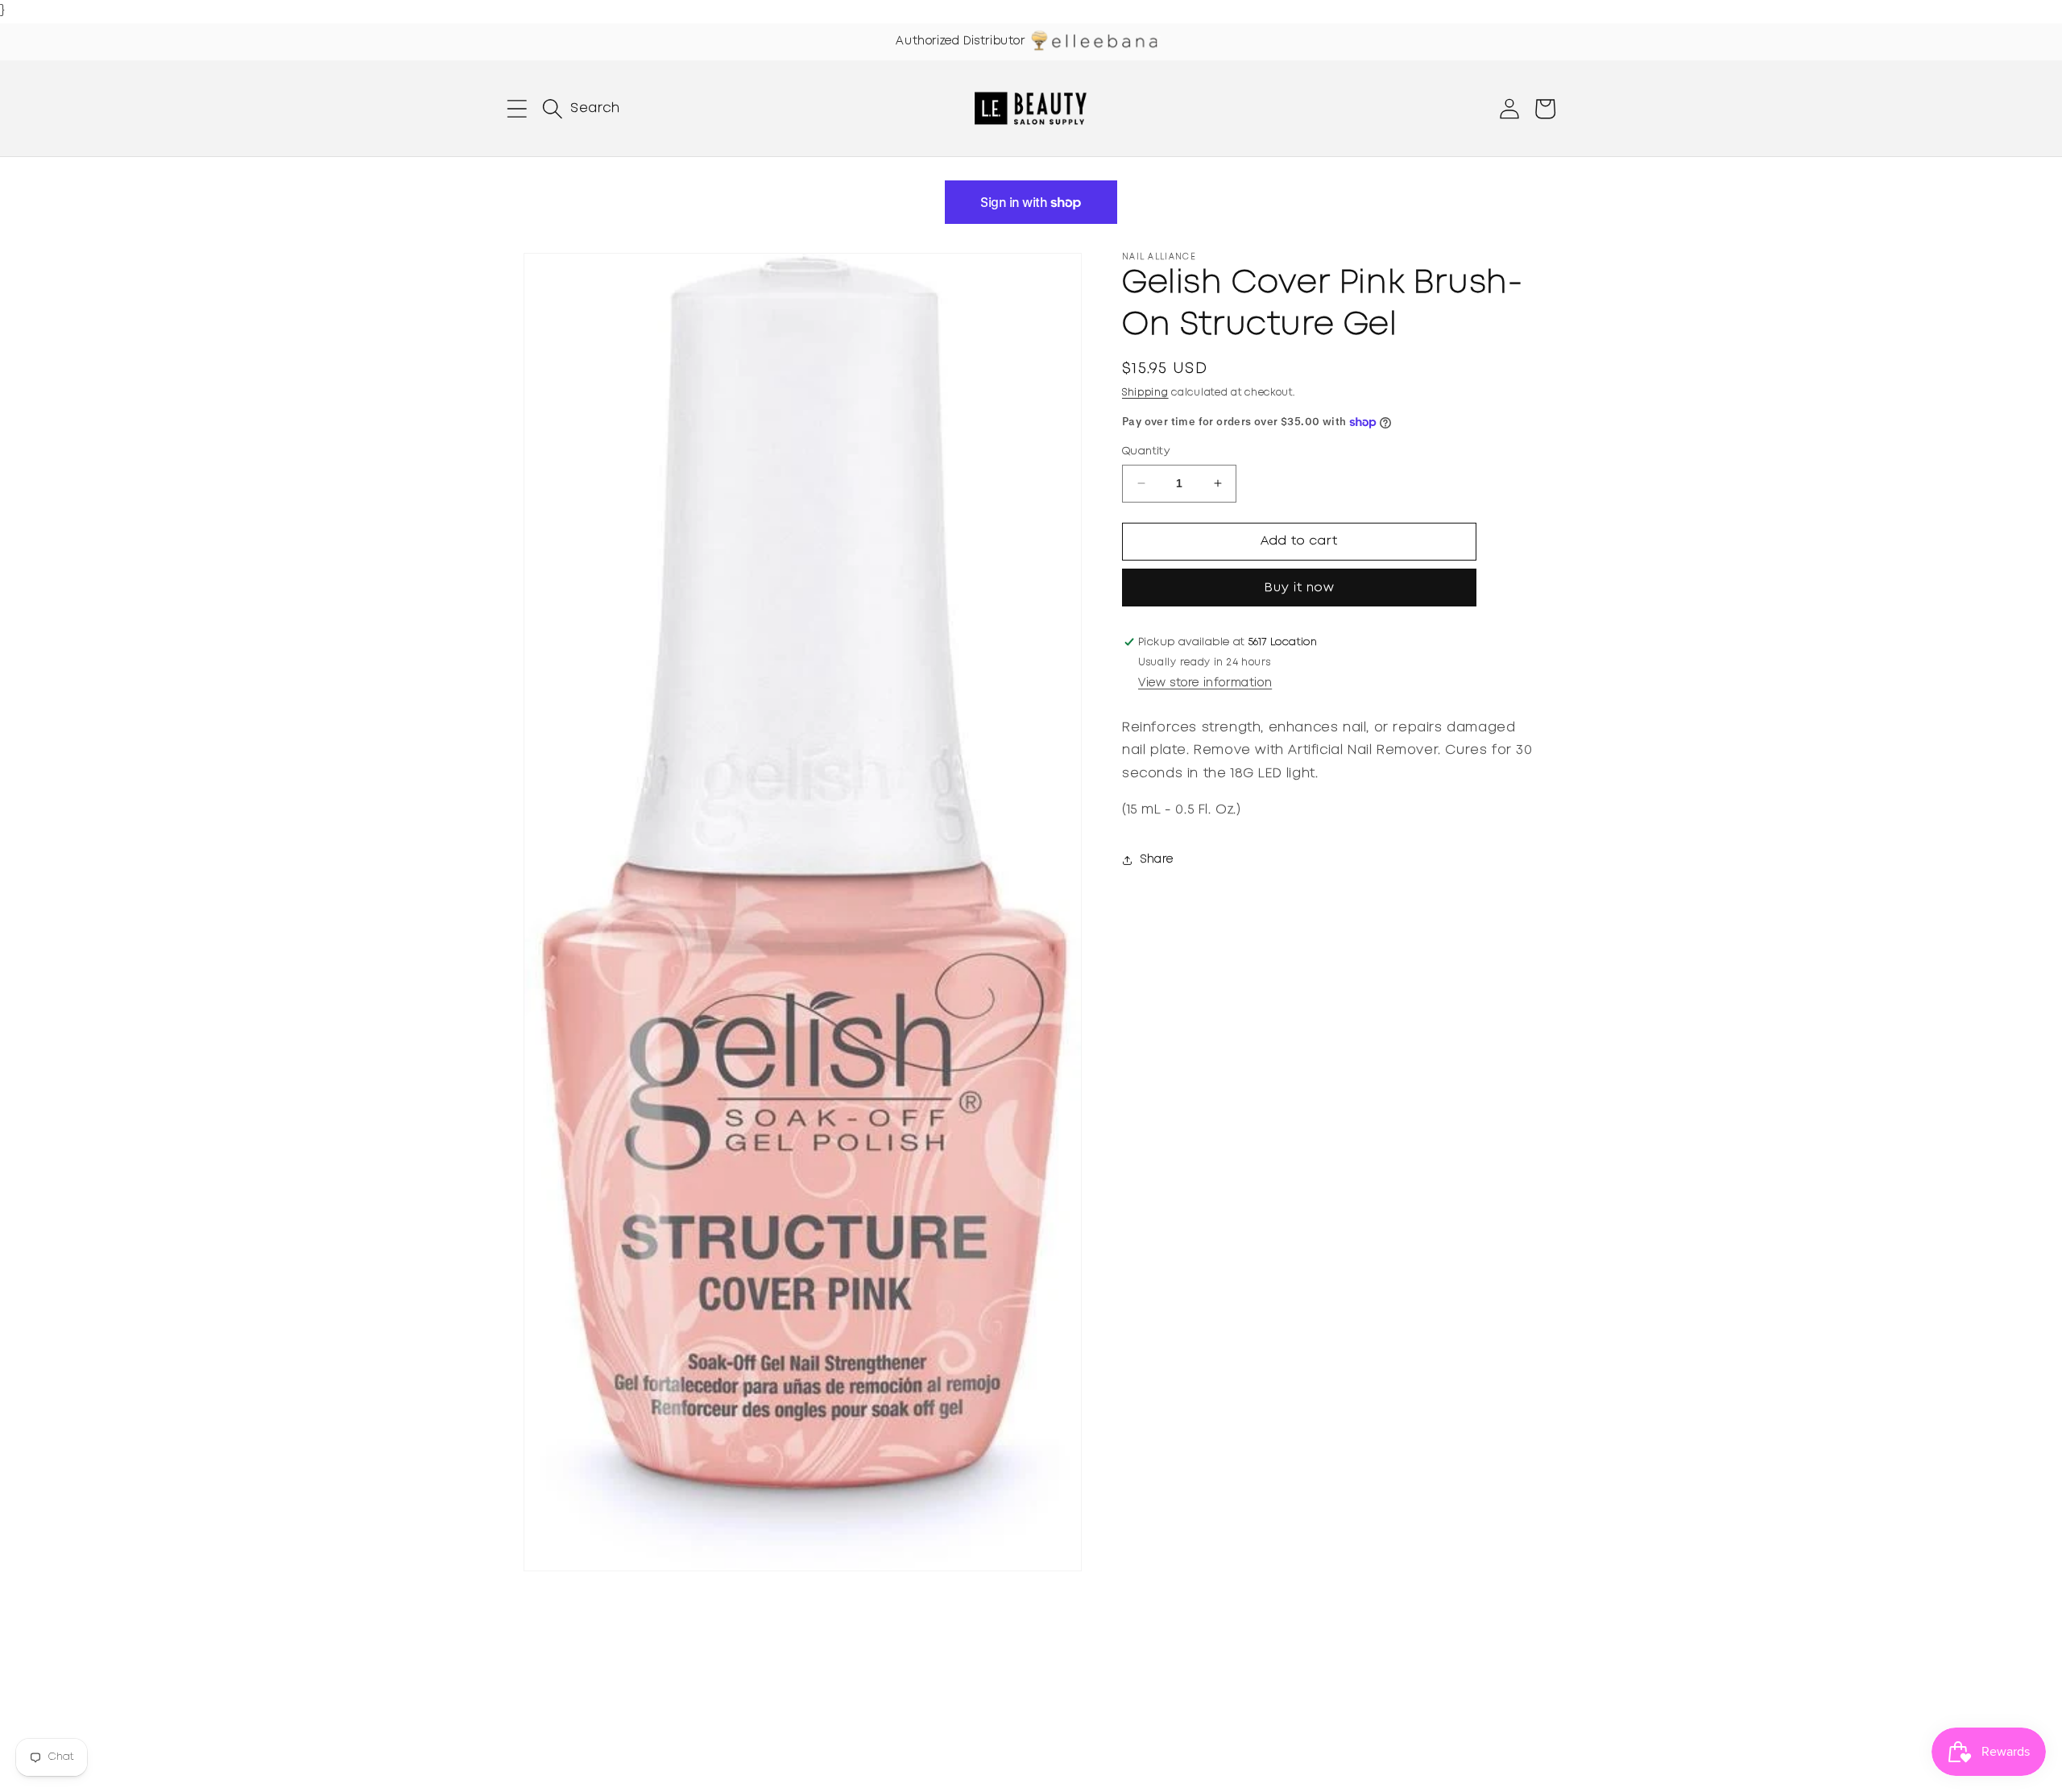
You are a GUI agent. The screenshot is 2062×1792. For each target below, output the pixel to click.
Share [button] (1157, 859)
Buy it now (1300, 588)
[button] (517, 109)
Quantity (1146, 451)
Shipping (1145, 393)
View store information (1205, 683)
